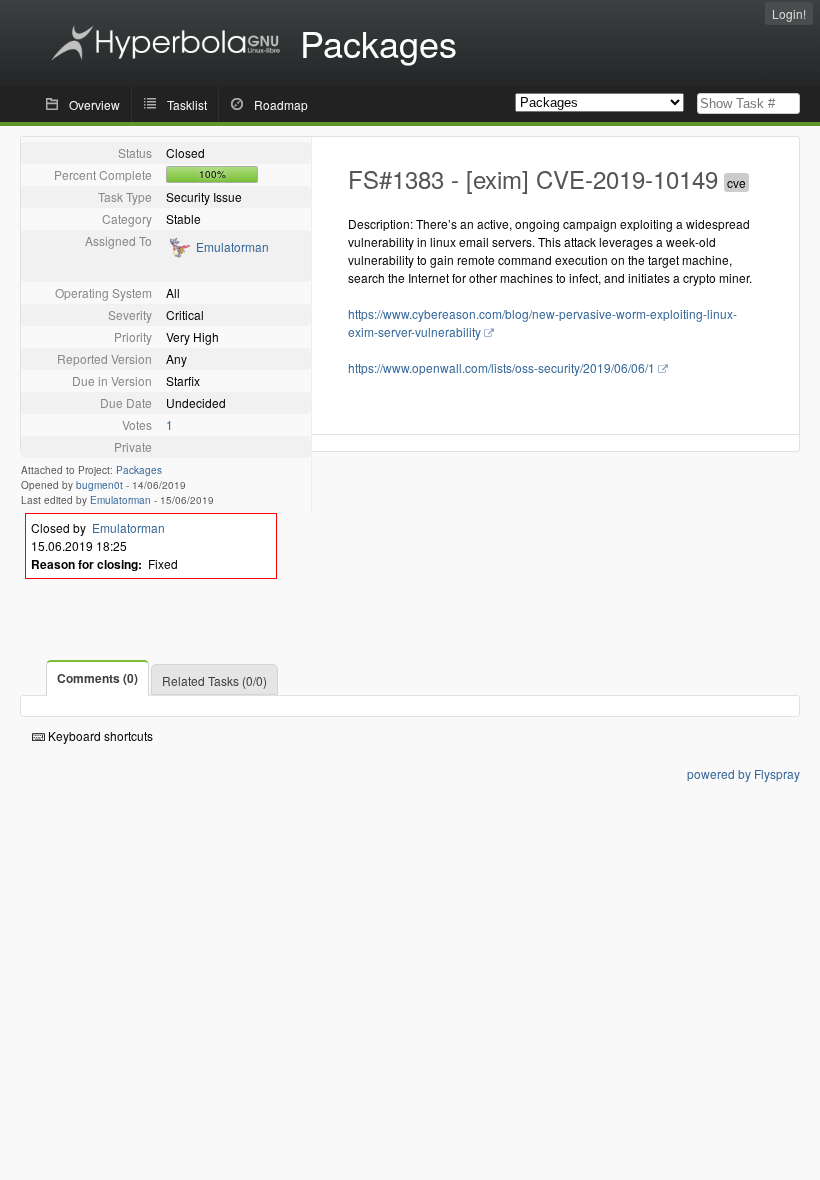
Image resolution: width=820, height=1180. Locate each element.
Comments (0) (97, 678)
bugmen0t (99, 485)
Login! (789, 13)
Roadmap (281, 104)
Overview (94, 104)
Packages (139, 470)
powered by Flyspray (743, 773)
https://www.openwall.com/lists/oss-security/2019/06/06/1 (501, 367)
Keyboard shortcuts (99, 735)
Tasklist (187, 104)
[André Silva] (178, 253)
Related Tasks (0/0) (214, 680)
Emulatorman (232, 246)
